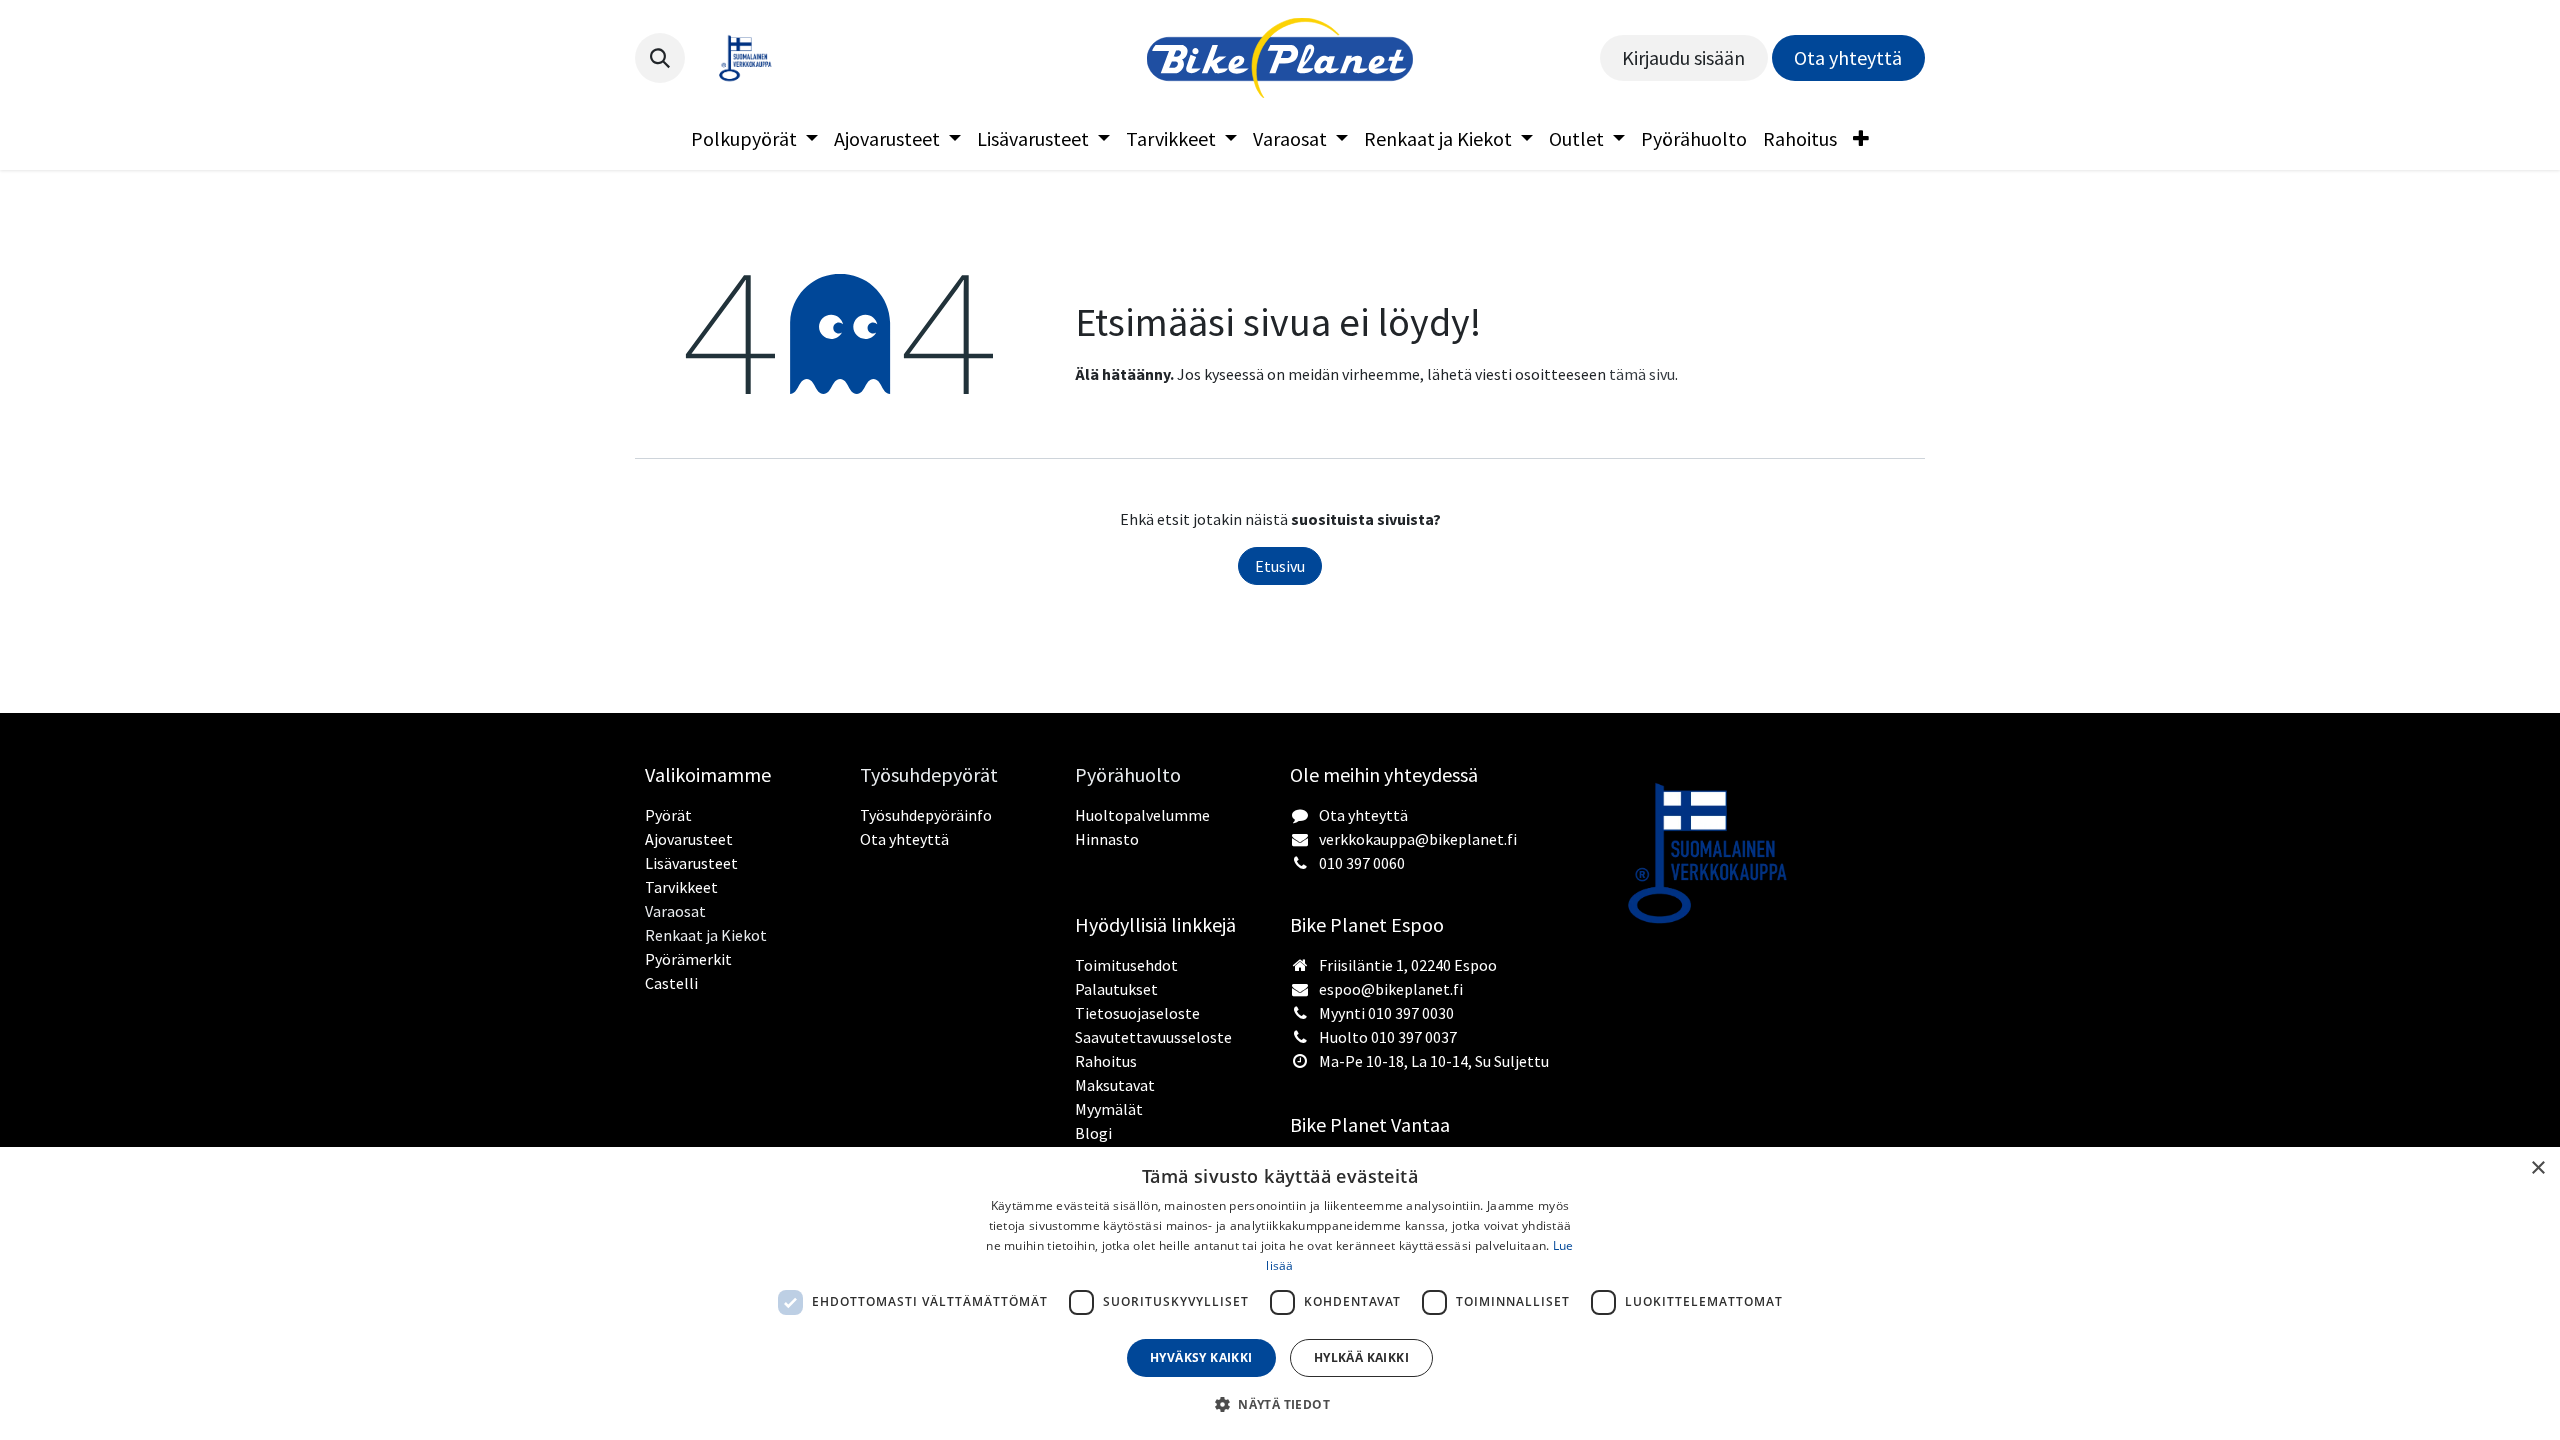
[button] (660, 58)
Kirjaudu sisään (1683, 57)
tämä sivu (1642, 374)
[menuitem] (754, 139)
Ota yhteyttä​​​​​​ (1848, 57)
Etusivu (1280, 566)
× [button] (2537, 1168)
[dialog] (1280, 1293)
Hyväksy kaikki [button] (1201, 1357)
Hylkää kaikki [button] (1361, 1357)
